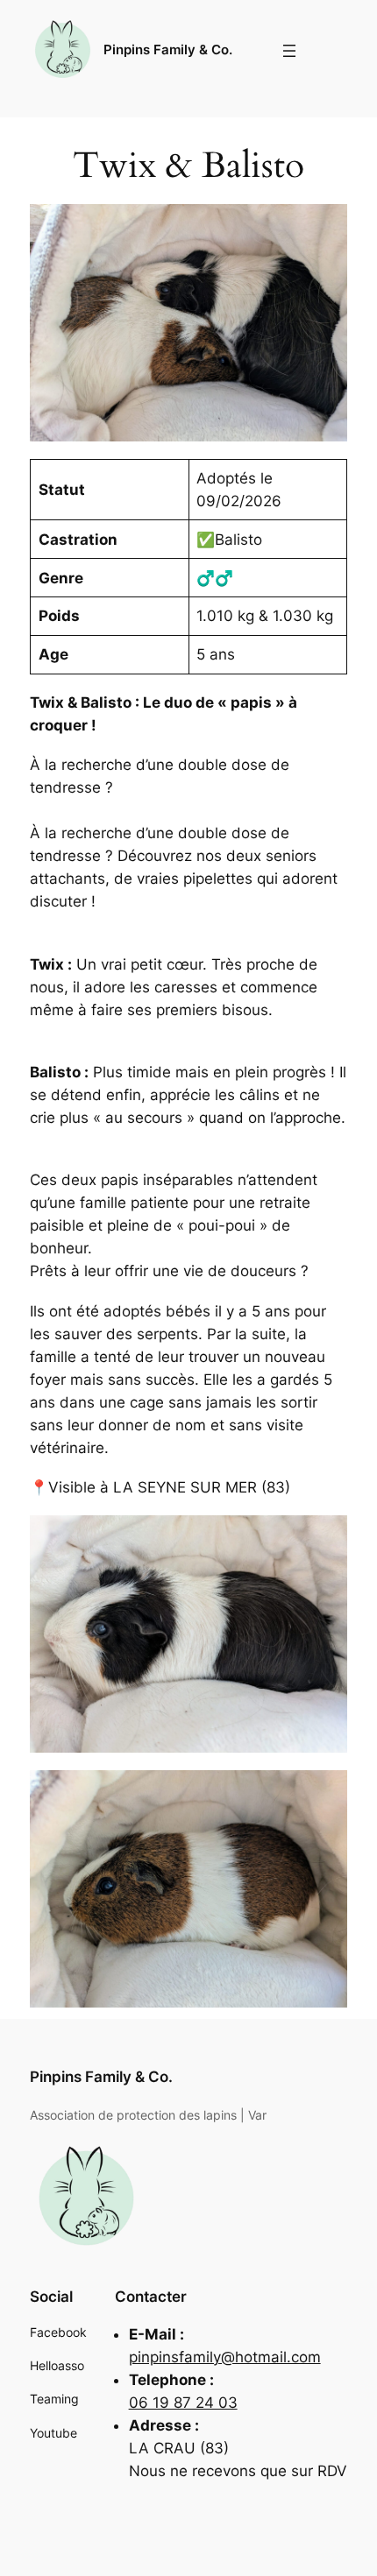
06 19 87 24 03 (183, 2403)
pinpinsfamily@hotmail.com (225, 2357)
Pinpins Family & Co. (168, 50)
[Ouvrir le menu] (289, 51)
